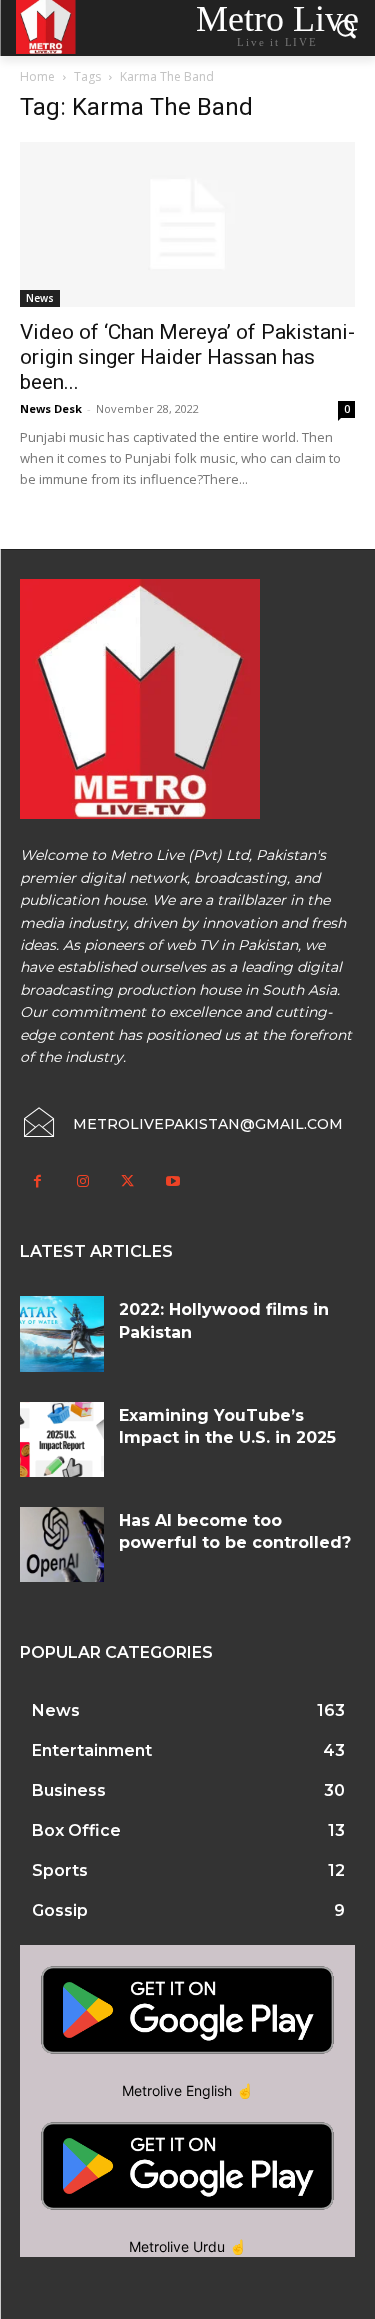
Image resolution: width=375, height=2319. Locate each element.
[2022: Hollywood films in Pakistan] (62, 1333)
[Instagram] (82, 1181)
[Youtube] (172, 1181)
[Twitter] (127, 1181)
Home (37, 76)
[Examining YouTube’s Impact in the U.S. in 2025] (62, 1439)
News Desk (51, 408)
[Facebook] (37, 1181)
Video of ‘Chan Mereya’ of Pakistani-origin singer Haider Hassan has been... (187, 357)
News (40, 298)
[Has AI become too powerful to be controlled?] (62, 1544)
